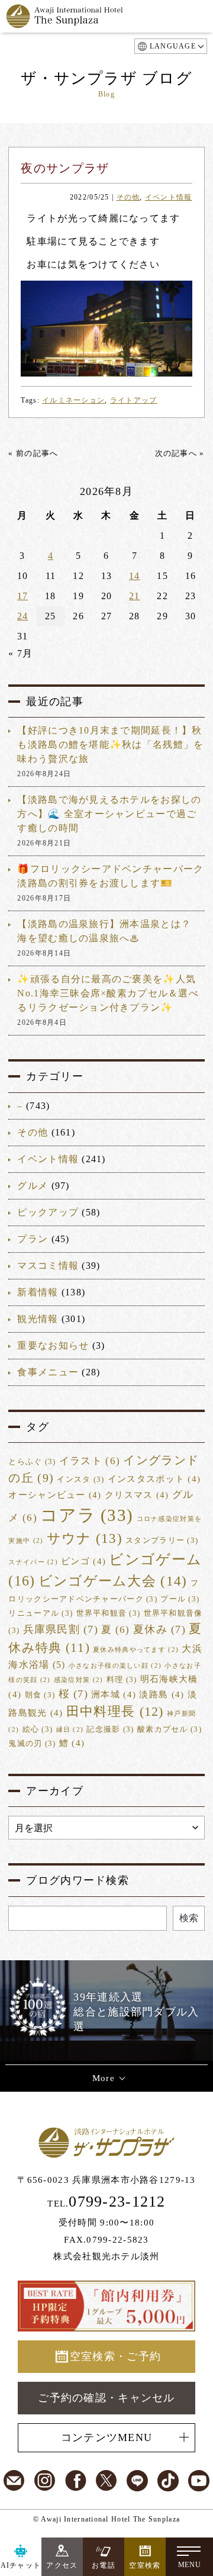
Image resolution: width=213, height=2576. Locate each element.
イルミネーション (73, 400)
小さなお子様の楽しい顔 (115, 1666)
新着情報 (38, 1292)
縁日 (70, 1730)
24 (23, 616)
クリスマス (137, 1495)
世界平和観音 (109, 1613)
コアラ (87, 1515)
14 (135, 576)
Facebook (76, 2481)
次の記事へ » (180, 453)
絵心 (38, 1729)
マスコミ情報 (48, 1266)
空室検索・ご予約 (115, 2356)
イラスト (90, 1461)
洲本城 (114, 1694)
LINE (137, 2481)
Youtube (199, 2481)
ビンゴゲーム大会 (113, 1581)
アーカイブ (54, 1791)
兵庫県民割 (61, 1629)
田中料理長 (115, 1712)
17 (23, 596)
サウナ (85, 1538)
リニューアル (41, 1613)
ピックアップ (48, 1212)
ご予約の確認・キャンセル (106, 2398)
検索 (189, 1918)
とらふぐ (32, 1462)
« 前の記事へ (33, 453)
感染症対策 (79, 1680)
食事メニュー (48, 1372)
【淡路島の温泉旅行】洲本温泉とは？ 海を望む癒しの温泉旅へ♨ (104, 931)
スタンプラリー (162, 1541)
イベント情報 (169, 197)
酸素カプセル (170, 1729)
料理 (122, 1680)
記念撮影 (110, 1729)
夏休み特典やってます (136, 1650)
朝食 (40, 1695)
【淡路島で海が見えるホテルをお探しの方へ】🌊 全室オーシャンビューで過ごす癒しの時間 (109, 814)
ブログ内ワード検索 (78, 1880)
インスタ (80, 1480)
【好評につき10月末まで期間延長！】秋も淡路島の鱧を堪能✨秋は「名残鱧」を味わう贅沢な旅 (110, 745)
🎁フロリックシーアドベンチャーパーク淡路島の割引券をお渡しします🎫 (110, 876)
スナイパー (33, 1562)
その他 (128, 197)
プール (180, 1599)
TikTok (168, 2481)
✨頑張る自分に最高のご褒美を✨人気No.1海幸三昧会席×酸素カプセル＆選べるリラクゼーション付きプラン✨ (108, 993)
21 (135, 596)
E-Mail (14, 2481)
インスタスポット (154, 1479)
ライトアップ (134, 400)
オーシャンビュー (55, 1495)
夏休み (159, 1629)
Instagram (45, 2481)
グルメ (33, 1186)
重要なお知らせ (53, 1345)
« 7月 (20, 653)
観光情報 (38, 1319)
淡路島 (162, 1694)
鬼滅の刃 (32, 1744)
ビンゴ (83, 1561)
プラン (33, 1239)
